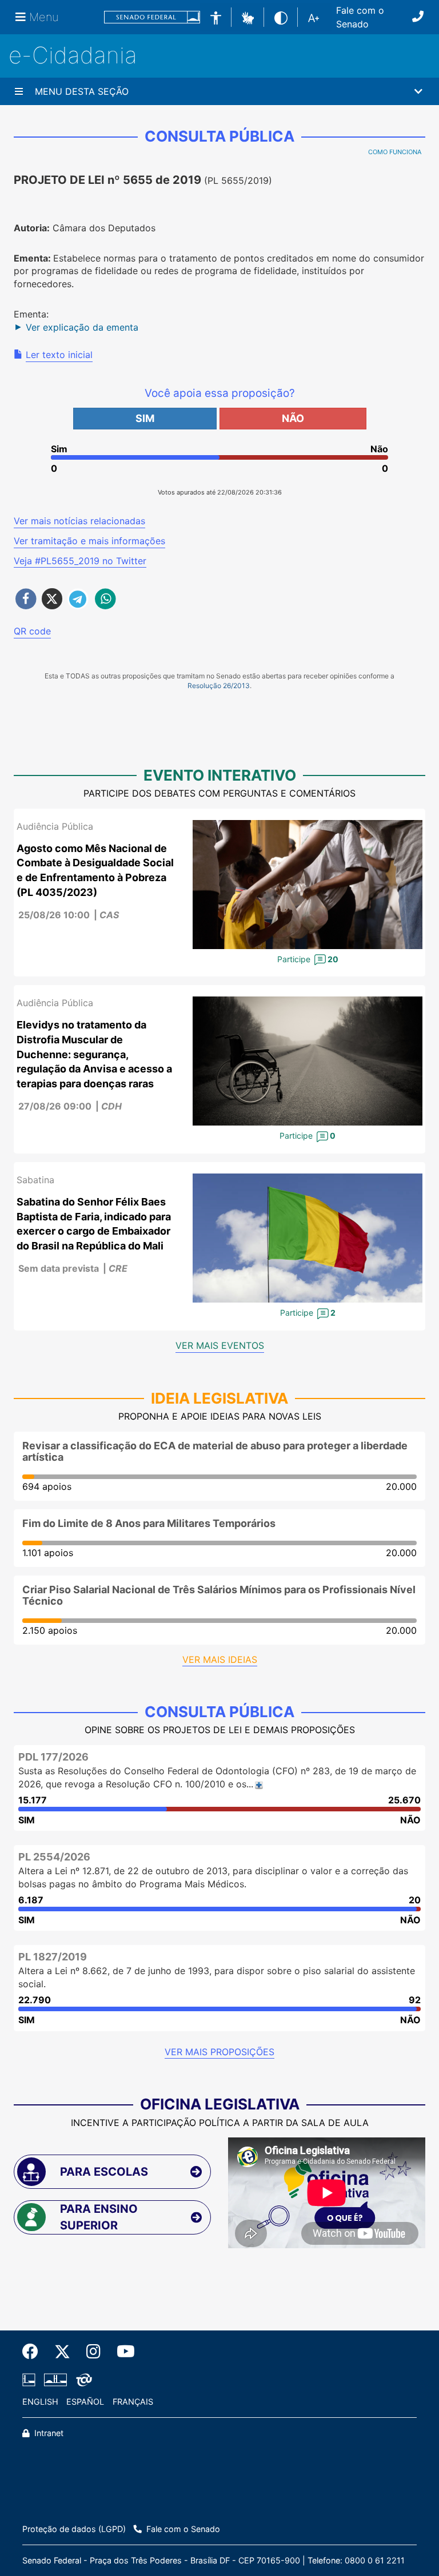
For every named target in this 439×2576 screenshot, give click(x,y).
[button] (248, 17)
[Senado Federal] (152, 17)
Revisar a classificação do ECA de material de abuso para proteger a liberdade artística (215, 1451)
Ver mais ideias (220, 1659)
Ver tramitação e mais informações (89, 541)
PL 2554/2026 (54, 1857)
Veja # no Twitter (80, 561)
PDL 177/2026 (53, 1757)
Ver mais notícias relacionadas (79, 521)
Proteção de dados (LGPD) (74, 2529)
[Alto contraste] (281, 17)
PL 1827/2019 (53, 1957)
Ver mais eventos (220, 1345)
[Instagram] (93, 2352)
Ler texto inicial (59, 355)
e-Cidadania (73, 55)
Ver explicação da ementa (82, 327)
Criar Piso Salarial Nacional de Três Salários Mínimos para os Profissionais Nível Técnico (219, 1595)
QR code (32, 631)
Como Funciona (395, 152)
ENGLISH (40, 2402)
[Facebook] (34, 2352)
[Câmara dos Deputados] (31, 2380)
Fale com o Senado (360, 17)
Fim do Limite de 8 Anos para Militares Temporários (149, 1523)
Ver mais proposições (219, 2052)
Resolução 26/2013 (219, 686)
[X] (62, 2352)
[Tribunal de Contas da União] (82, 2380)
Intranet (48, 2433)
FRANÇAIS (133, 2402)
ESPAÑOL (85, 2402)
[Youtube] (122, 2352)
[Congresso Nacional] (55, 2380)
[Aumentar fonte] (314, 17)
